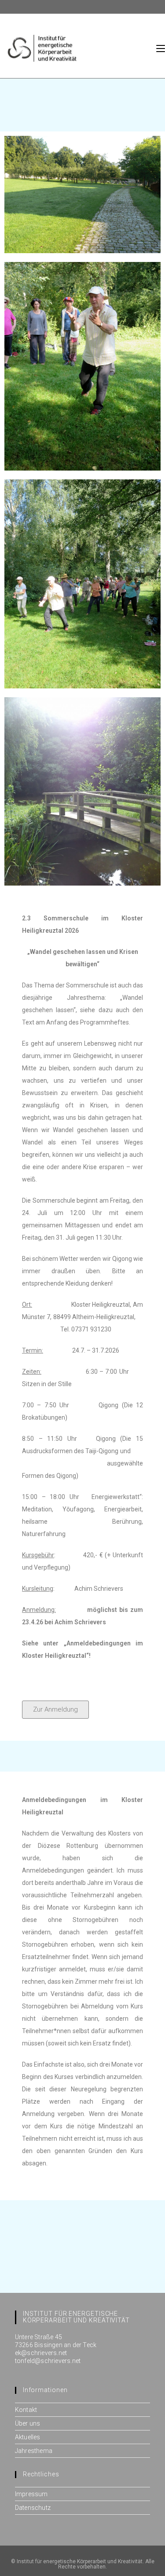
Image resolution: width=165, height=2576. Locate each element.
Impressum (31, 2494)
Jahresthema (34, 2451)
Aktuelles (28, 2437)
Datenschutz (33, 2508)
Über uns (28, 2423)
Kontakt (26, 2410)
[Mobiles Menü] (161, 48)
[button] (55, 1710)
